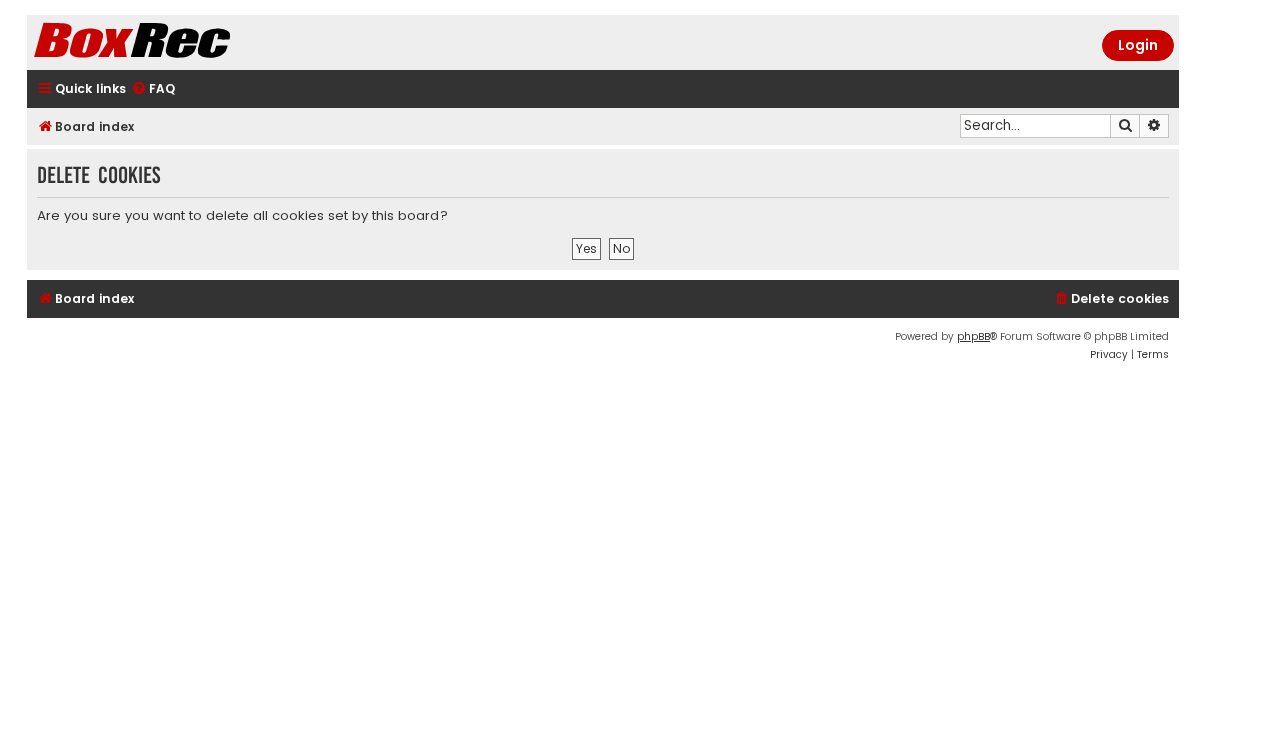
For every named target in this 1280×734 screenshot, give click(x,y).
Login (1138, 45)
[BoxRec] (182, 42)
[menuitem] (153, 89)
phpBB (973, 336)
